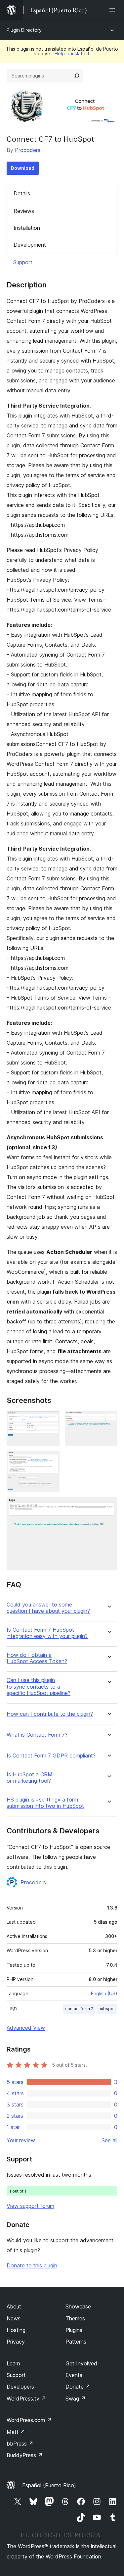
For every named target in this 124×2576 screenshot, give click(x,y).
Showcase (78, 2306)
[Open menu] (113, 10)
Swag (76, 2399)
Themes (75, 2318)
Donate (78, 2387)
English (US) (104, 1993)
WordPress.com (29, 2420)
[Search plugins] (77, 76)
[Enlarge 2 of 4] (108, 1420)
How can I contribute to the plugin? (50, 1714)
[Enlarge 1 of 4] (51, 1420)
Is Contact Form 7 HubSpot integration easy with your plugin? (47, 1633)
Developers (20, 2387)
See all (109, 2140)
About (14, 2306)
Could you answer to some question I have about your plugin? (48, 1608)
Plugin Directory (24, 30)
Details (22, 193)
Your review (21, 2140)
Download (23, 168)
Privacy (16, 2342)
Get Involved (81, 2363)
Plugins (74, 2330)
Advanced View (26, 2028)
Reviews (24, 211)
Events (74, 2375)
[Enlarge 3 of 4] (51, 1460)
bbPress (20, 2444)
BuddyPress (25, 2455)
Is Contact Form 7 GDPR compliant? (51, 1756)
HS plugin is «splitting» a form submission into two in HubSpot (45, 1803)
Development (30, 245)
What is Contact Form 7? (37, 1735)
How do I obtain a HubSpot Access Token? (37, 1658)
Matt (16, 2432)
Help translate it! (73, 53)
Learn (13, 2363)
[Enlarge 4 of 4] (108, 1506)
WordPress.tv (26, 2399)
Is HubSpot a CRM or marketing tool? (30, 1778)
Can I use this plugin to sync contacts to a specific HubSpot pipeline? (39, 1686)
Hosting (16, 2330)
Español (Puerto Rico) (49, 2485)
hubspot (107, 2009)
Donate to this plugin (32, 2265)
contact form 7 (79, 2009)
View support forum (30, 2206)
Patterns (76, 2342)
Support (23, 262)
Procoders (28, 150)
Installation (27, 228)
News (14, 2318)
